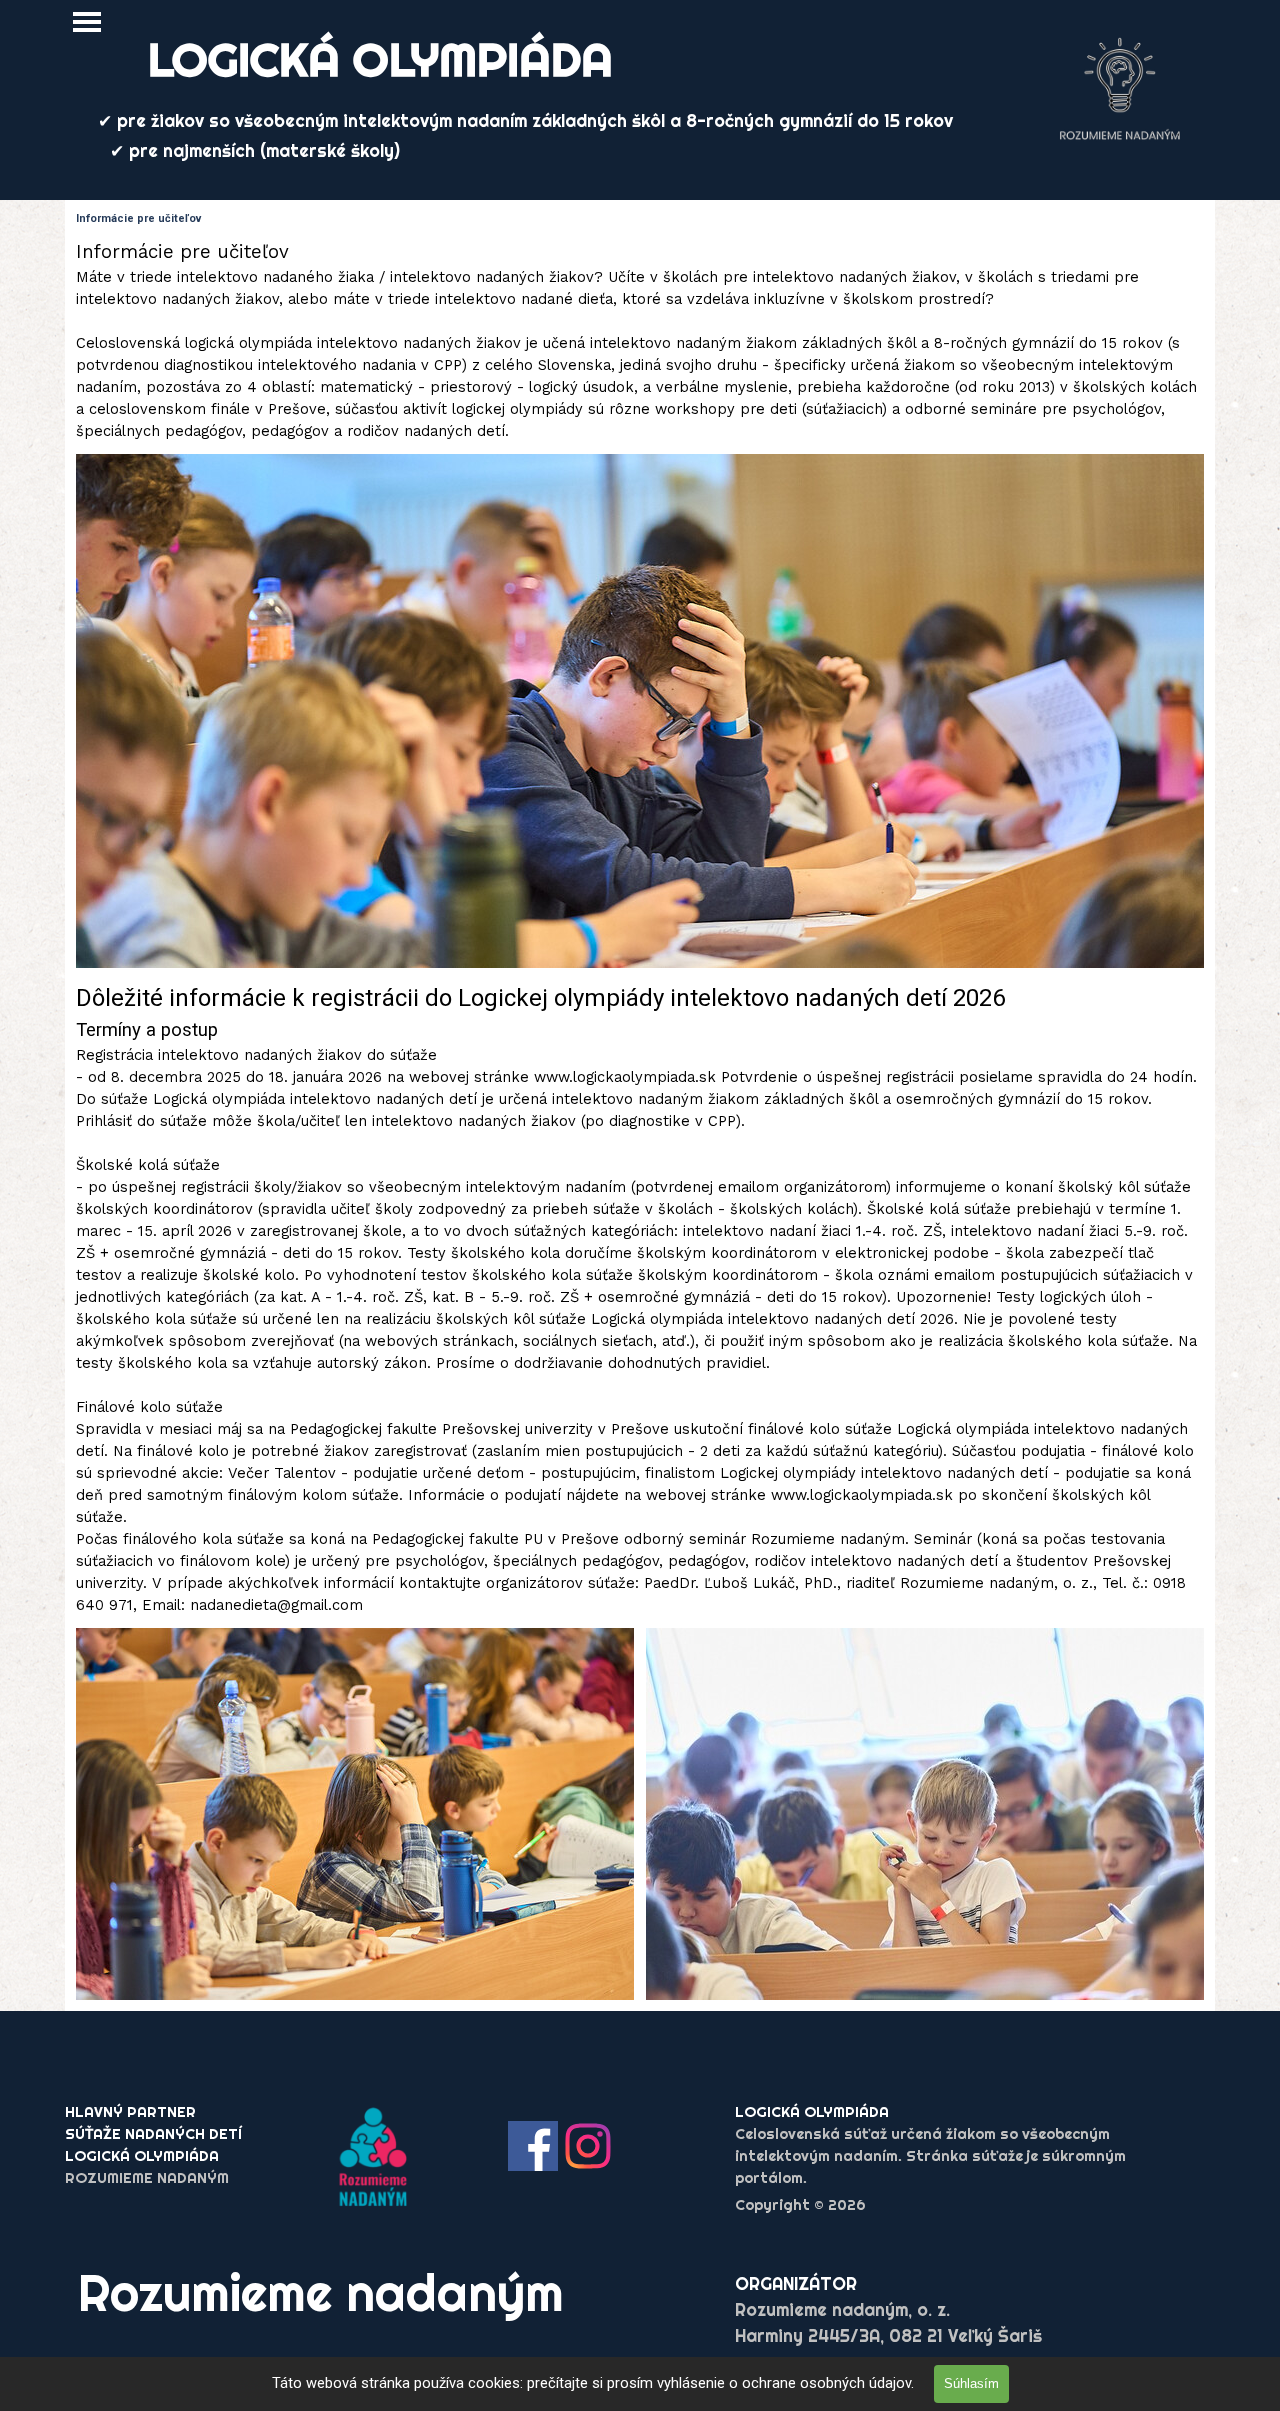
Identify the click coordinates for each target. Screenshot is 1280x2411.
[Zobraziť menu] (87, 22)
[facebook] (533, 2146)
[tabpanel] (640, 340)
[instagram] (588, 2146)
